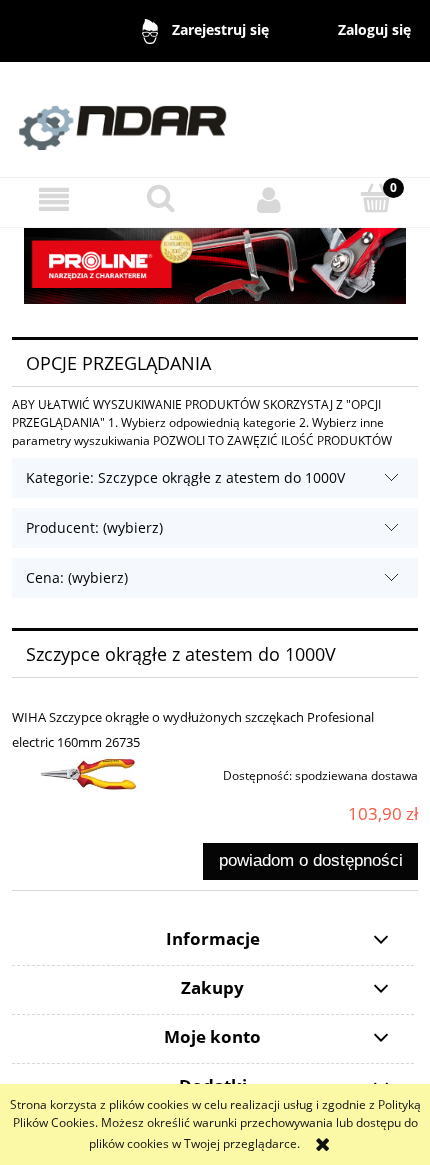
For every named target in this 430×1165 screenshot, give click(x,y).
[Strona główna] (215, 118)
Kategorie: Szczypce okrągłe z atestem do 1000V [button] (185, 477)
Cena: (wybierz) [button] (77, 577)
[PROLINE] (215, 264)
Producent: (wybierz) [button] (94, 527)
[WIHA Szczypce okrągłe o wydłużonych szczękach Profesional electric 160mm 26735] (93, 777)
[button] (54, 199)
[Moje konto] (269, 199)
